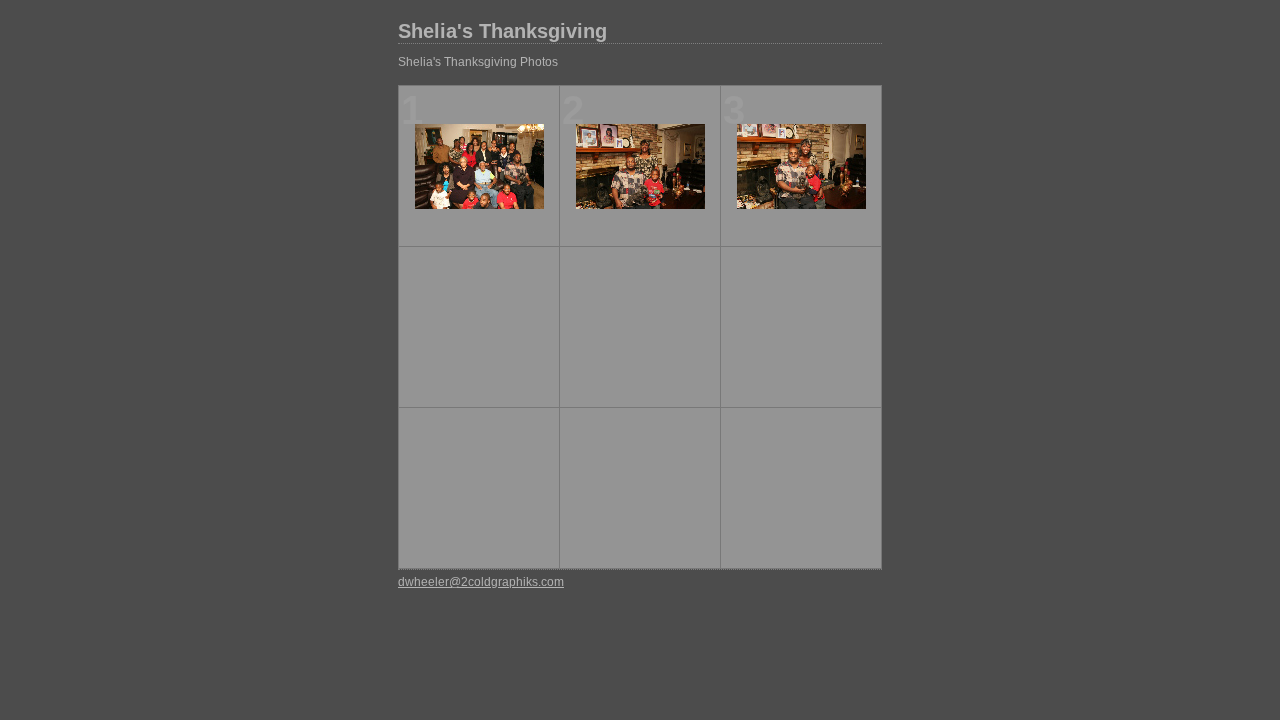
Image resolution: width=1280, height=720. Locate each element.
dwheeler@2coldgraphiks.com (481, 582)
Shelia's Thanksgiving (502, 31)
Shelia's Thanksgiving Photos (478, 62)
